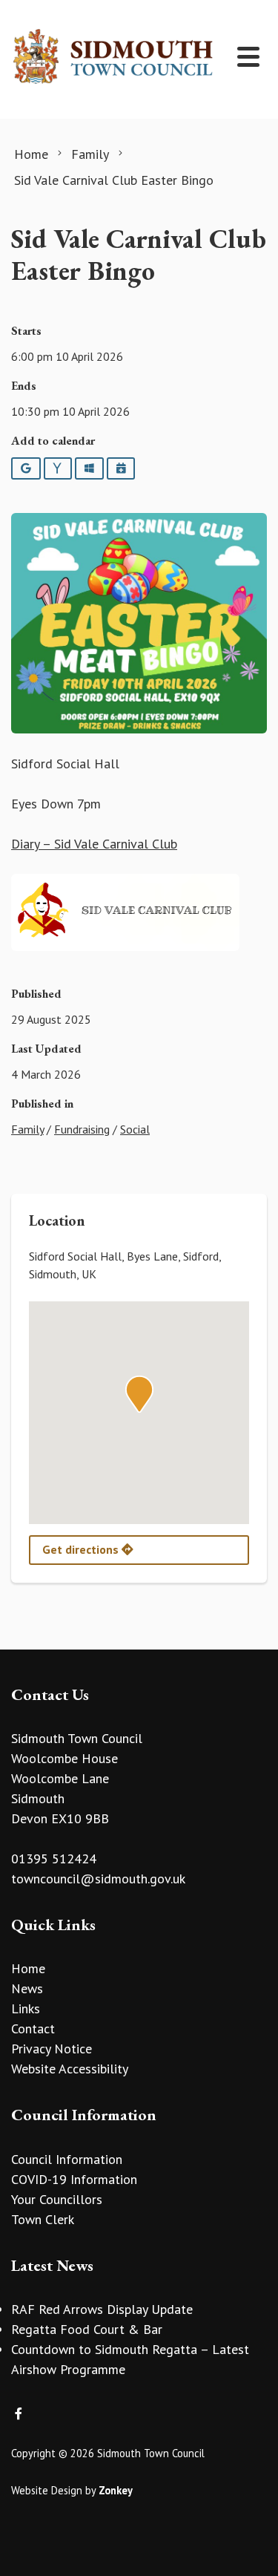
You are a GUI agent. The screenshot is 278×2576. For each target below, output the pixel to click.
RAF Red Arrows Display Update (102, 2309)
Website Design (47, 2490)
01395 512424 (54, 1859)
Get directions (82, 1549)
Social (135, 1129)
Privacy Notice (52, 2049)
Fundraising (82, 1129)
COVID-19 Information (74, 2179)
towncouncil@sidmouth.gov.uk (98, 1879)
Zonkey (116, 2490)
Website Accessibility (70, 2069)
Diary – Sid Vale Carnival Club (94, 844)
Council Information (67, 2159)
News (27, 1988)
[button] (139, 1394)
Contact (33, 2029)
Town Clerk (43, 2219)
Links (26, 2008)
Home (28, 1968)
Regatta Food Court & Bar (87, 2329)
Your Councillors (57, 2199)
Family (27, 1129)
